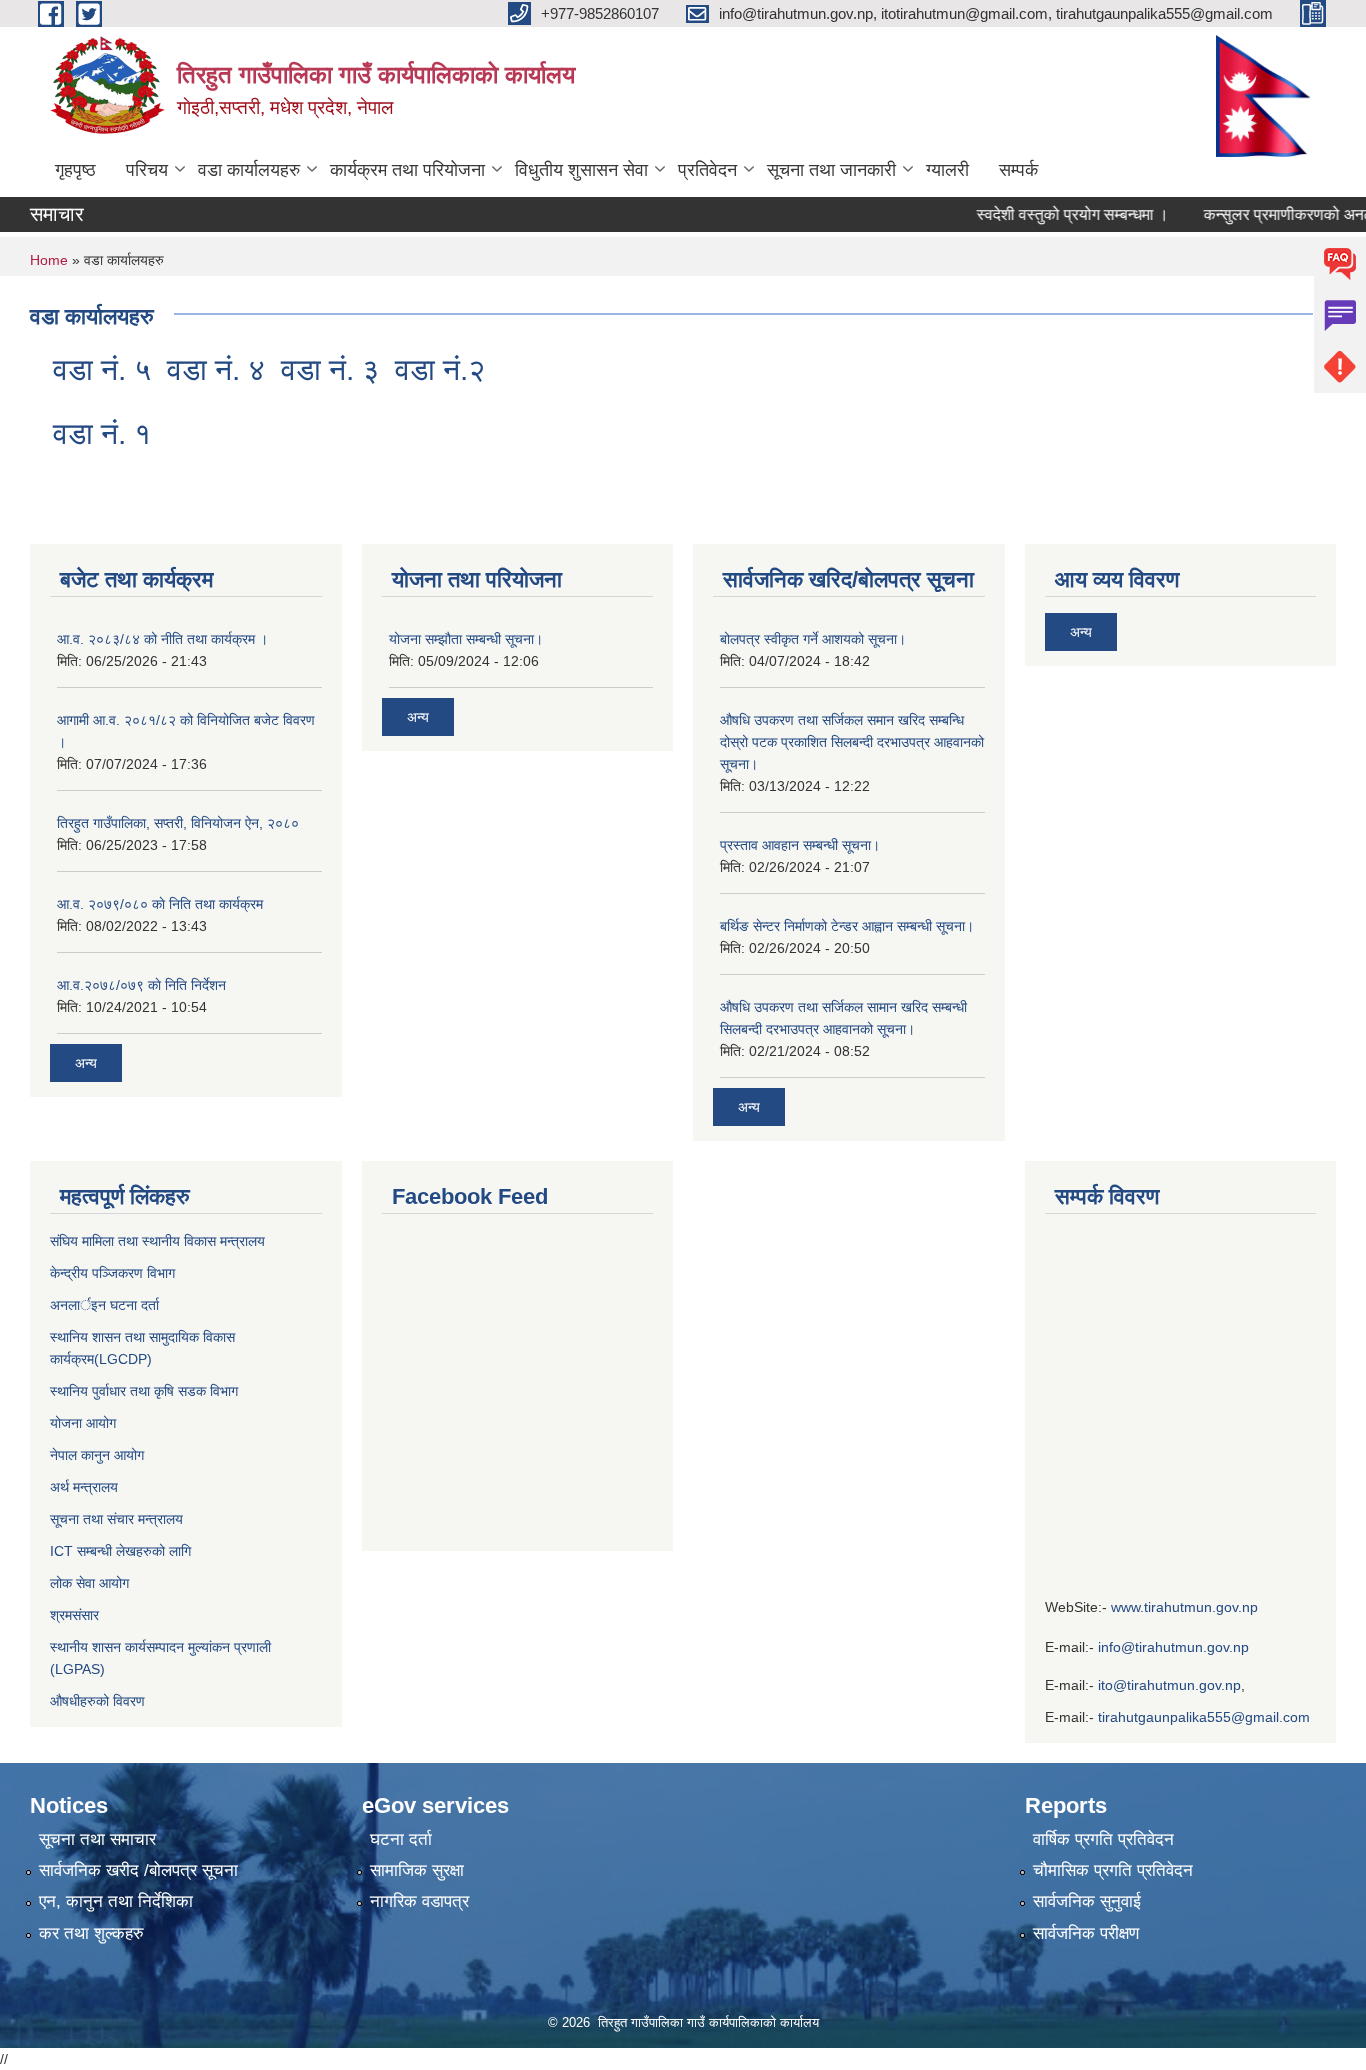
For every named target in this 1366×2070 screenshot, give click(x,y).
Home (49, 260)
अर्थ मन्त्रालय (84, 1487)
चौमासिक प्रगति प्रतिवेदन (1113, 1870)
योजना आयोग (83, 1423)
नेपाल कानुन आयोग (97, 1455)
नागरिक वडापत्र (419, 1901)
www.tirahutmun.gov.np (1184, 1607)
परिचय (147, 170)
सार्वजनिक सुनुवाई (1087, 1901)
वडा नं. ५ (102, 369)
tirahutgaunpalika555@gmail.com (1204, 1717)
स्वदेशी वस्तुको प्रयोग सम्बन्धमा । (1049, 214)
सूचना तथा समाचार (97, 1839)
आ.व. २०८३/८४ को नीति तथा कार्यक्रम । (162, 639)
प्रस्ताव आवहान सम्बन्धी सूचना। (800, 845)
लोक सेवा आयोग (91, 1583)
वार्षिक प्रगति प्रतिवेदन (1103, 1839)
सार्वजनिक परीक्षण (1086, 1933)
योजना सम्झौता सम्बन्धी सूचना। (466, 639)
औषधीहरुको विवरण (97, 1701)
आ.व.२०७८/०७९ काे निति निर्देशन (141, 985)
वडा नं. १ (102, 433)
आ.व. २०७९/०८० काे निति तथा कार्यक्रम (160, 904)
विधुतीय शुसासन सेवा (581, 170)
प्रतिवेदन (707, 170)
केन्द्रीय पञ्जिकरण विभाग (112, 1273)
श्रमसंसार (74, 1615)
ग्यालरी (947, 170)
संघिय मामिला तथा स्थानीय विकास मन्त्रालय (157, 1241)
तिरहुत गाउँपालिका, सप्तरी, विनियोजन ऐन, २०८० (178, 823)
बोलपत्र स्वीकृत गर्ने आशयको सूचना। (813, 639)
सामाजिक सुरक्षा (417, 1870)
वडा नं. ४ (216, 369)
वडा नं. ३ (330, 369)
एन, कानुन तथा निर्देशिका (116, 1901)
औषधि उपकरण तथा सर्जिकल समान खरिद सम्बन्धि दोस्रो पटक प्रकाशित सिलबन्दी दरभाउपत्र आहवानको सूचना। (852, 742)
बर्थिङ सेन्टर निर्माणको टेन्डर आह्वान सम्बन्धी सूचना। (847, 926)
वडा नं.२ (440, 369)
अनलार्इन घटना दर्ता (104, 1305)
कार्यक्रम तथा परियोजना (407, 170)
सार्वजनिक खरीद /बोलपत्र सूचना (138, 1870)
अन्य (86, 1063)
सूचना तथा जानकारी (831, 170)
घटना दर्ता (401, 1839)
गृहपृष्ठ (75, 170)
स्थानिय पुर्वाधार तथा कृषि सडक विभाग (144, 1391)
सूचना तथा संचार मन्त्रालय (116, 1519)
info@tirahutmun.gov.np (1173, 1647)
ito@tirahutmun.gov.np (1169, 1685)
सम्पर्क (1018, 170)
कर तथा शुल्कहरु (91, 1933)
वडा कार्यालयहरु (249, 170)
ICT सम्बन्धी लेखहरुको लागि (120, 1551)
